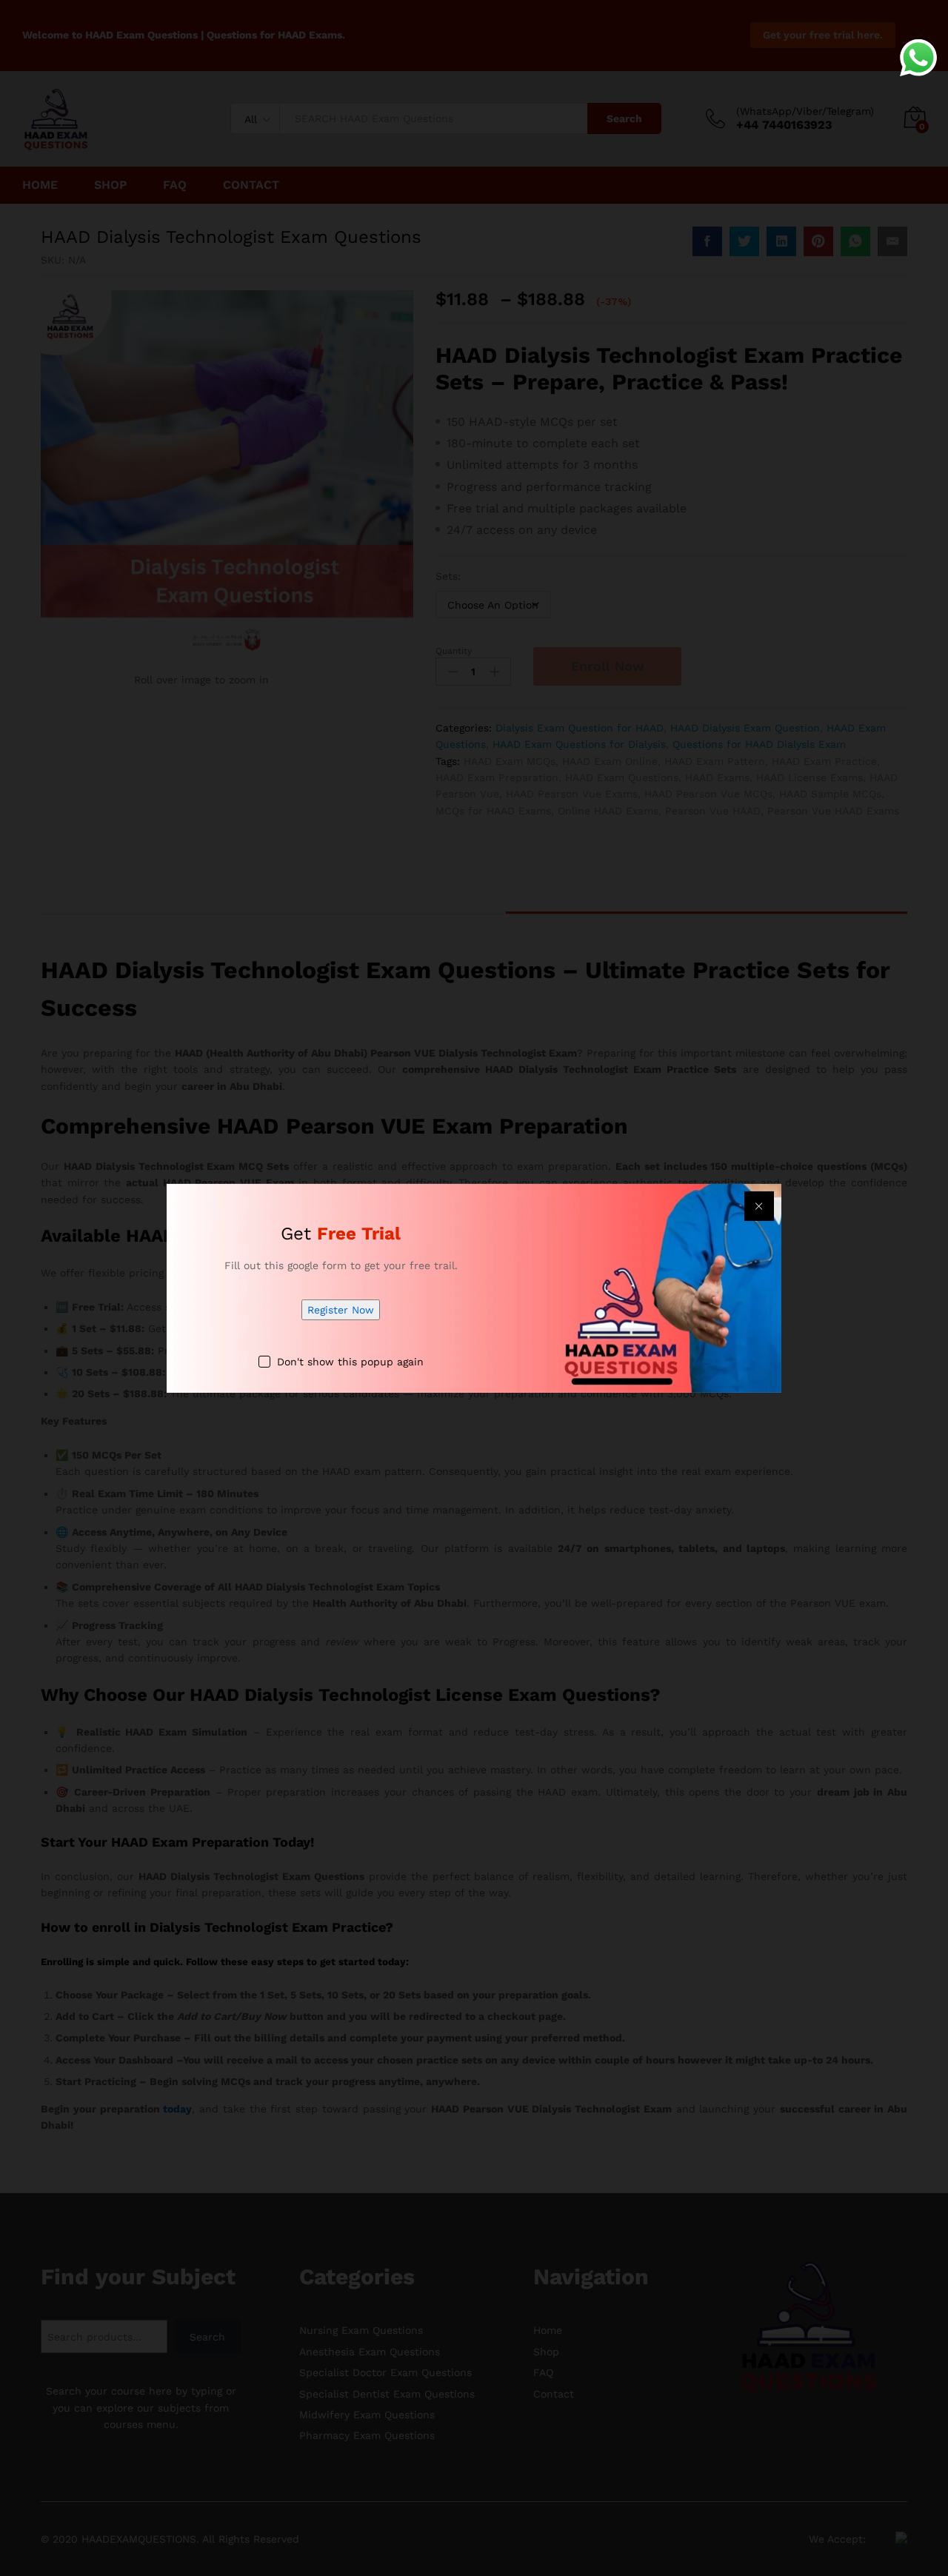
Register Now (341, 1310)
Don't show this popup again (350, 1362)
